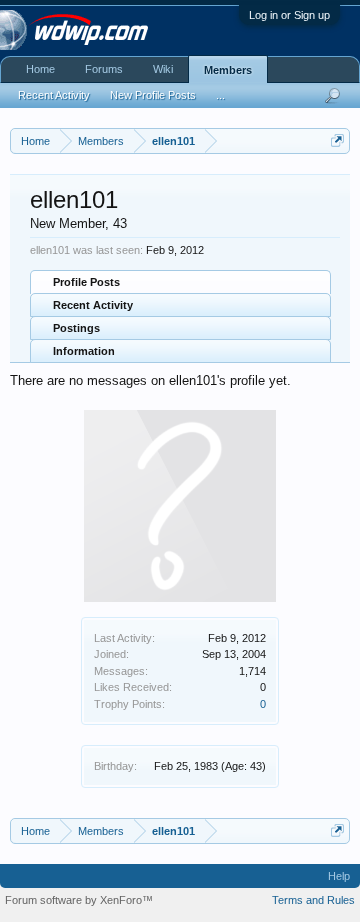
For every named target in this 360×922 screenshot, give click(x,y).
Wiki (163, 69)
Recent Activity (93, 305)
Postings (76, 328)
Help (339, 876)
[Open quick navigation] (337, 140)
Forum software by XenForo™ (79, 900)
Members (228, 70)
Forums (104, 69)
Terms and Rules (313, 900)
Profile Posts (86, 282)
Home (40, 69)
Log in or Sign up (289, 15)
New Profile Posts (153, 95)
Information (84, 351)
